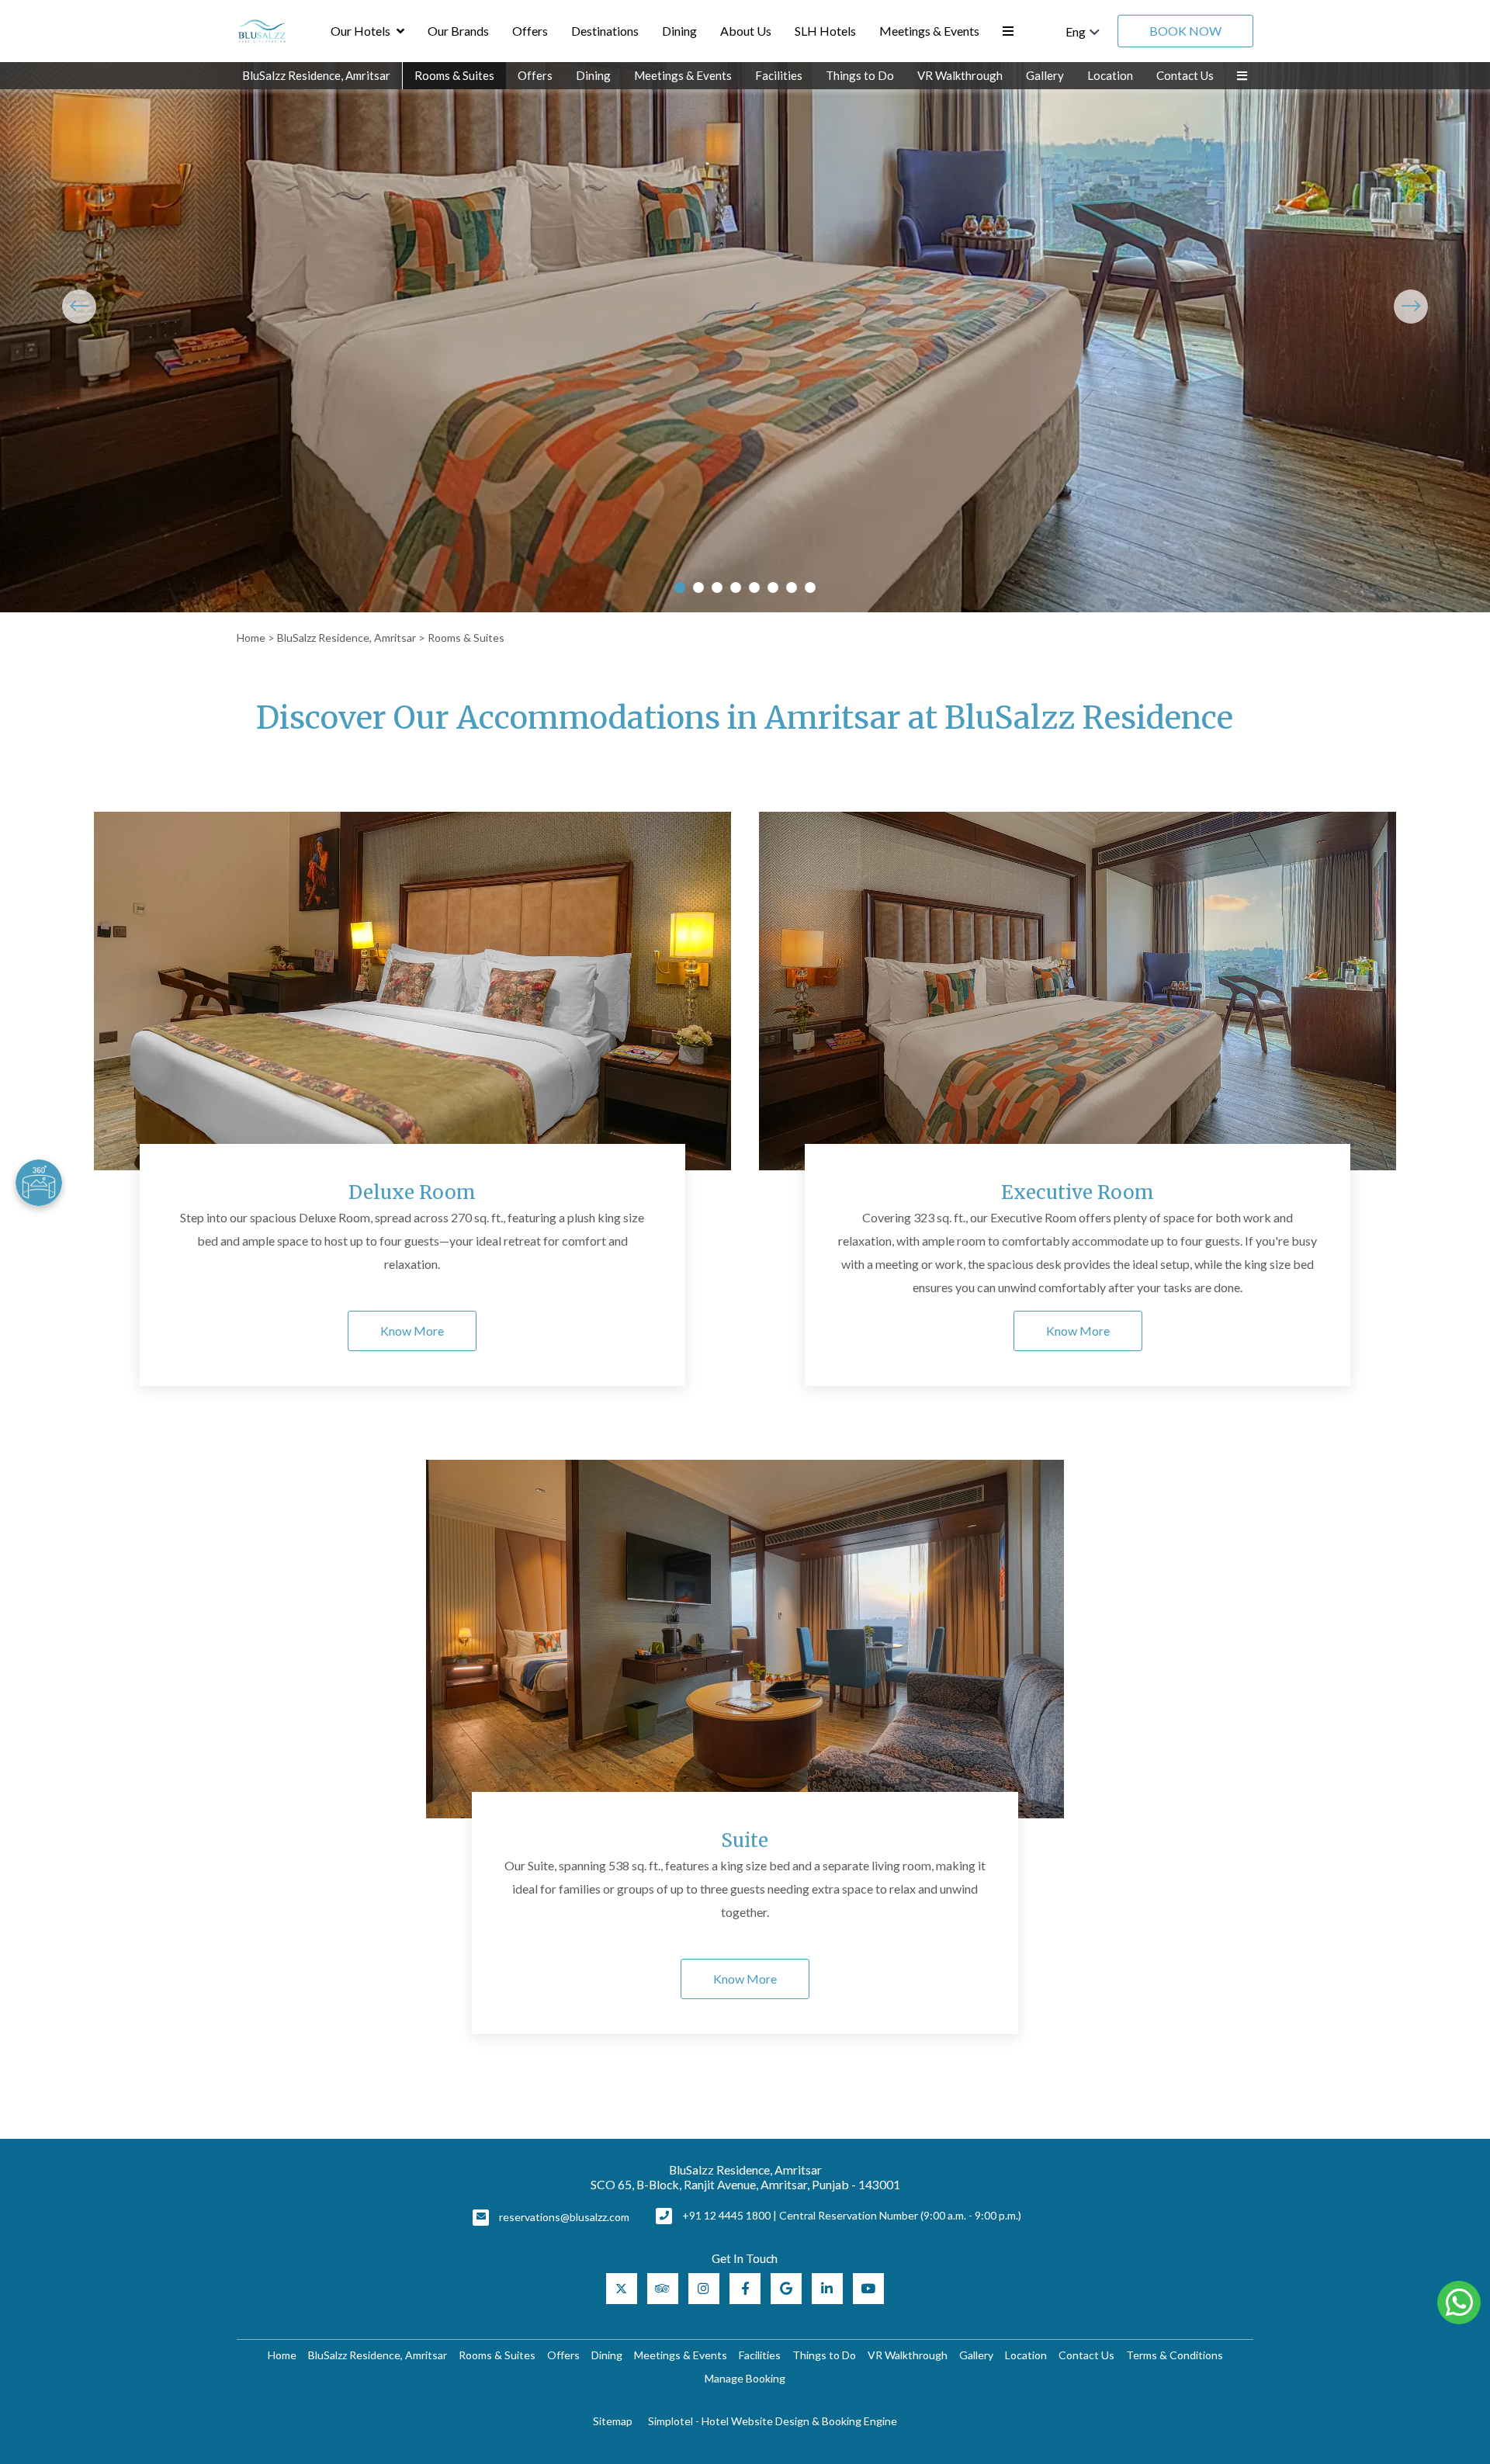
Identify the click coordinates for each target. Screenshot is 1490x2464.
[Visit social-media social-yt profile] (868, 2289)
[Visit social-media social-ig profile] (704, 2289)
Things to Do (860, 75)
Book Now (1185, 31)
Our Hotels (360, 31)
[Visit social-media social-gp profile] (786, 2289)
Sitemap (613, 2421)
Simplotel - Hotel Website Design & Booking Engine (773, 2421)
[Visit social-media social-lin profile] (827, 2289)
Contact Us (1185, 75)
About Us (746, 31)
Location (1110, 75)
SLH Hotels (825, 31)
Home (251, 638)
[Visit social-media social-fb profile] (745, 2289)
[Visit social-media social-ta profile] (663, 2289)
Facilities (779, 75)
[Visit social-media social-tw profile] (622, 2289)
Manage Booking (745, 2378)
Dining (679, 31)
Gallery (1045, 75)
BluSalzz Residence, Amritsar (316, 75)
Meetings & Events (929, 31)
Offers (530, 31)
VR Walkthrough (960, 75)
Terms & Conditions (1175, 2355)
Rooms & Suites (454, 75)
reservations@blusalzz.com (564, 2217)
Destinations (605, 31)
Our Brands (458, 31)
